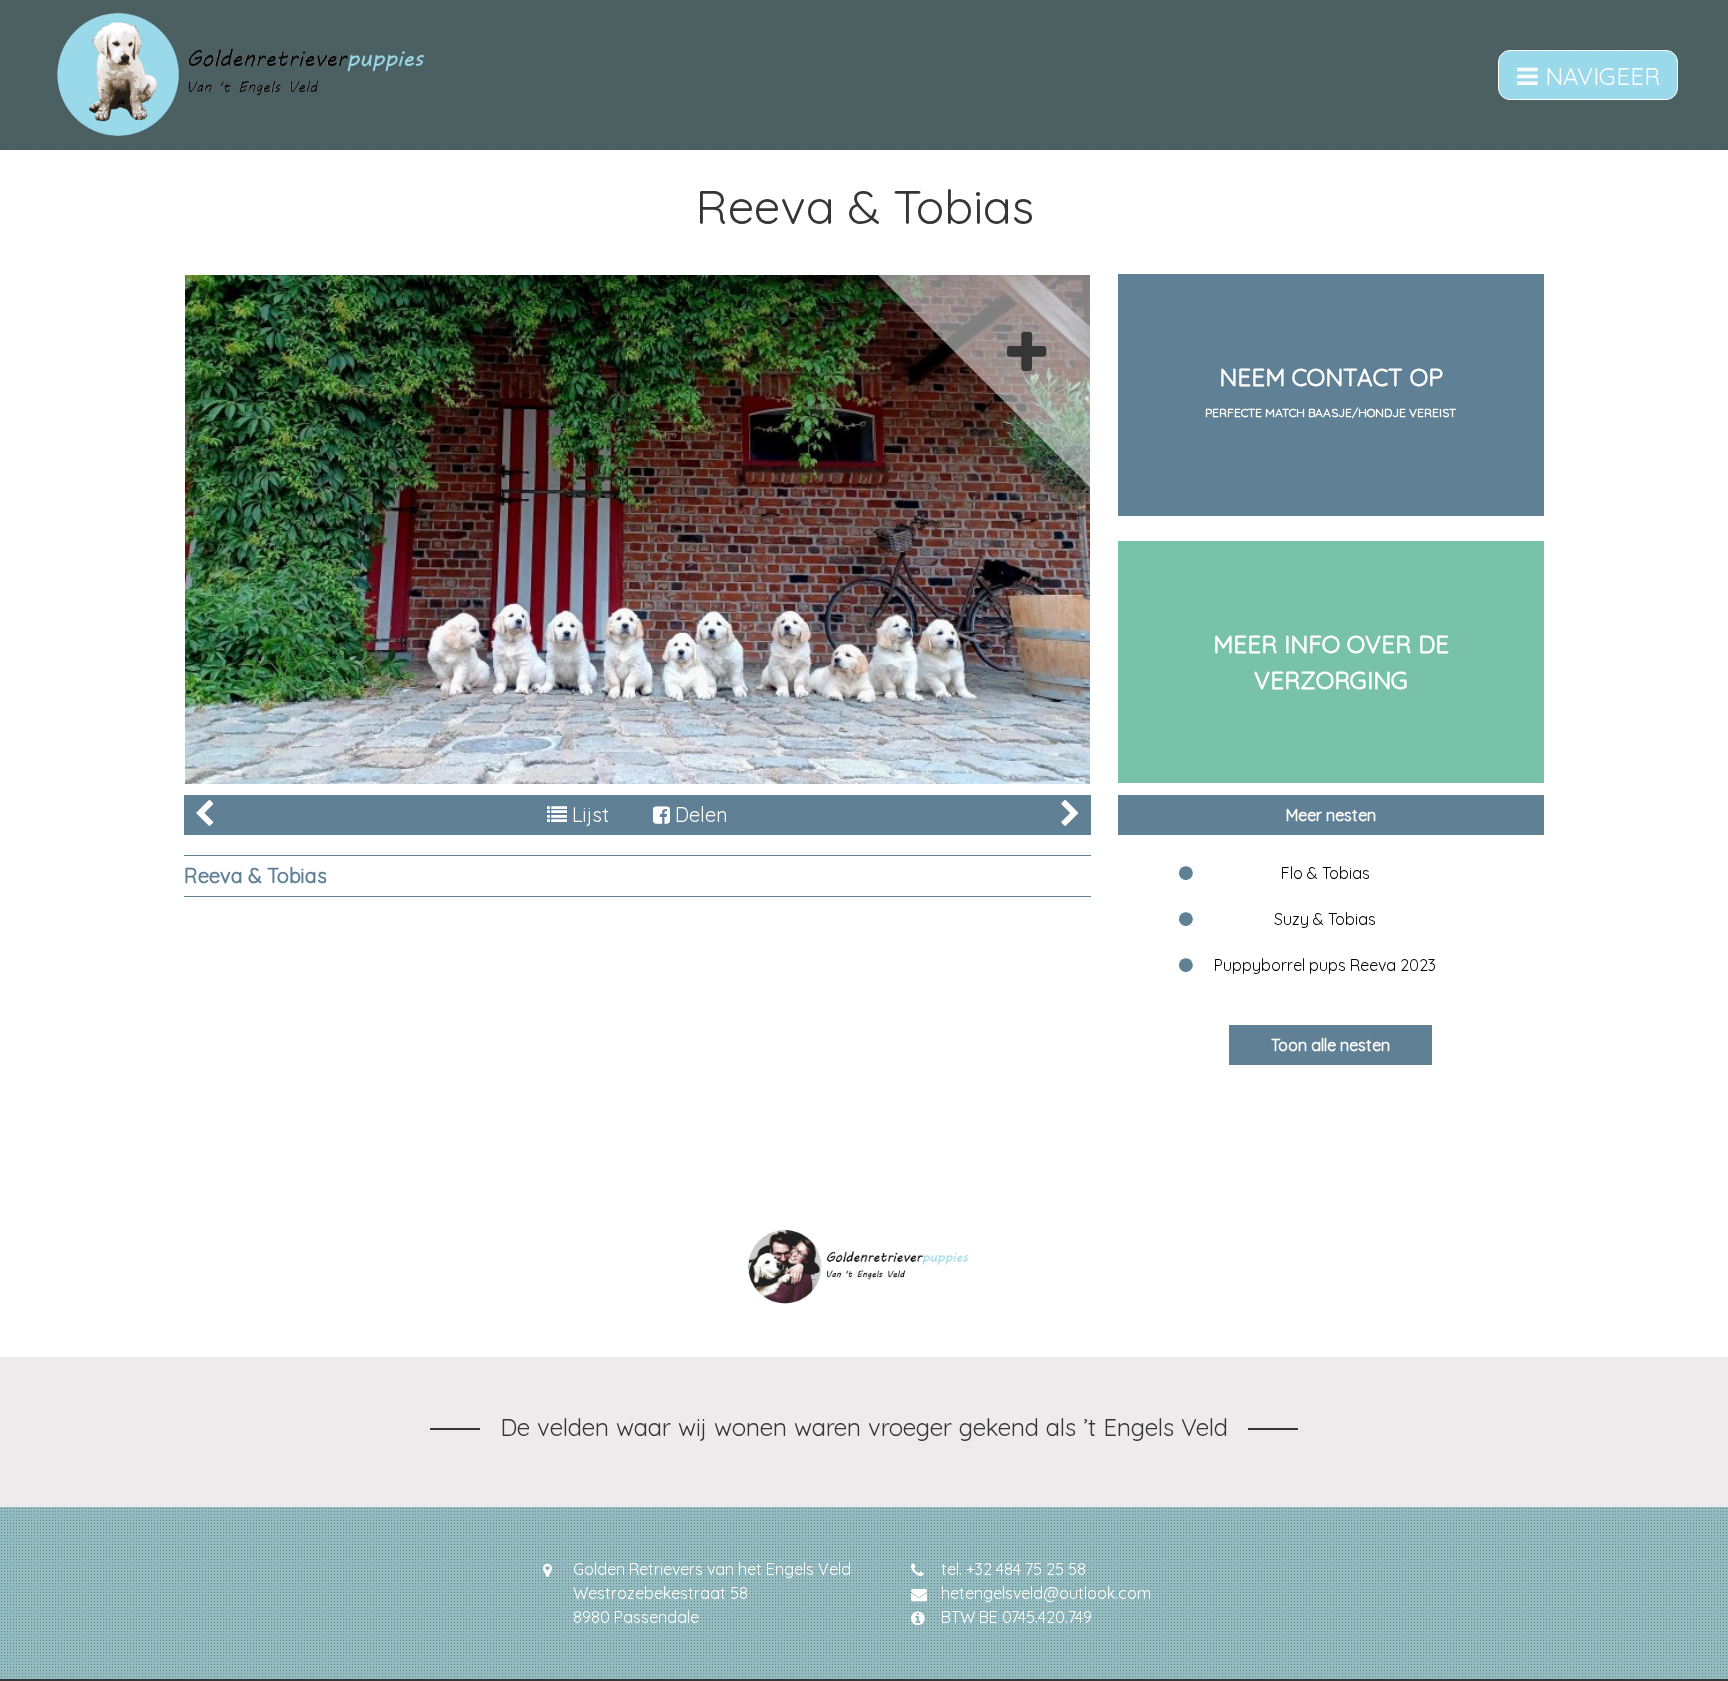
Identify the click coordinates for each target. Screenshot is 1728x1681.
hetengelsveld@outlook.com (1046, 1593)
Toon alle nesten (1330, 1045)
